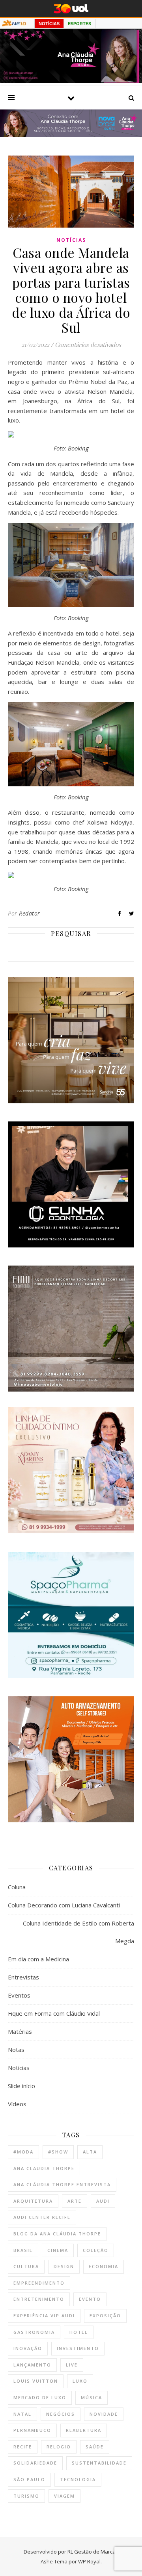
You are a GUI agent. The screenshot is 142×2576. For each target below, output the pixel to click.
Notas (16, 2050)
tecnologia (78, 2479)
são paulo (29, 2479)
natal (22, 2414)
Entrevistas (23, 1977)
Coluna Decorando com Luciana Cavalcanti (64, 1905)
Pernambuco (32, 2430)
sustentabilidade (99, 2463)
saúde (95, 2447)
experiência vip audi (44, 2316)
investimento (78, 2348)
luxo (80, 2381)
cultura (26, 2266)
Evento (90, 2299)
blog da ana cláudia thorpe (57, 2234)
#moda (23, 2152)
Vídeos (17, 2104)
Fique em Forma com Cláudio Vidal (54, 2013)
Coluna (17, 1887)
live (72, 2365)
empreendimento (39, 2283)
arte (75, 2201)
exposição (105, 2316)
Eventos (19, 1995)
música (92, 2397)
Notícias (71, 240)
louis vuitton (36, 2381)
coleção (96, 2250)
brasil (23, 2250)
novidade (104, 2414)
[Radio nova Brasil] (71, 135)
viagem (64, 2496)
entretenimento (39, 2299)
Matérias (20, 2031)
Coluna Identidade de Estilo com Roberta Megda (78, 1932)
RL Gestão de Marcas (93, 2552)
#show (58, 2152)
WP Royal (89, 2561)
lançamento (32, 2365)
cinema (58, 2250)
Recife (23, 2447)
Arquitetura (33, 2201)
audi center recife (42, 2217)
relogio (59, 2447)
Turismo (26, 2496)
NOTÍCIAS (49, 24)
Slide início (21, 2086)
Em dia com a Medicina (38, 1959)
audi (103, 2201)
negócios (61, 2414)
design (64, 2266)
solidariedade (35, 2463)
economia (104, 2266)
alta (90, 2152)
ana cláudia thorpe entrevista (62, 2184)
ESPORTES (79, 24)
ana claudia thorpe (44, 2168)
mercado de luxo (40, 2397)
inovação (28, 2348)
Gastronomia (34, 2332)
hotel (79, 2332)
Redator (30, 913)
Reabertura (84, 2430)
